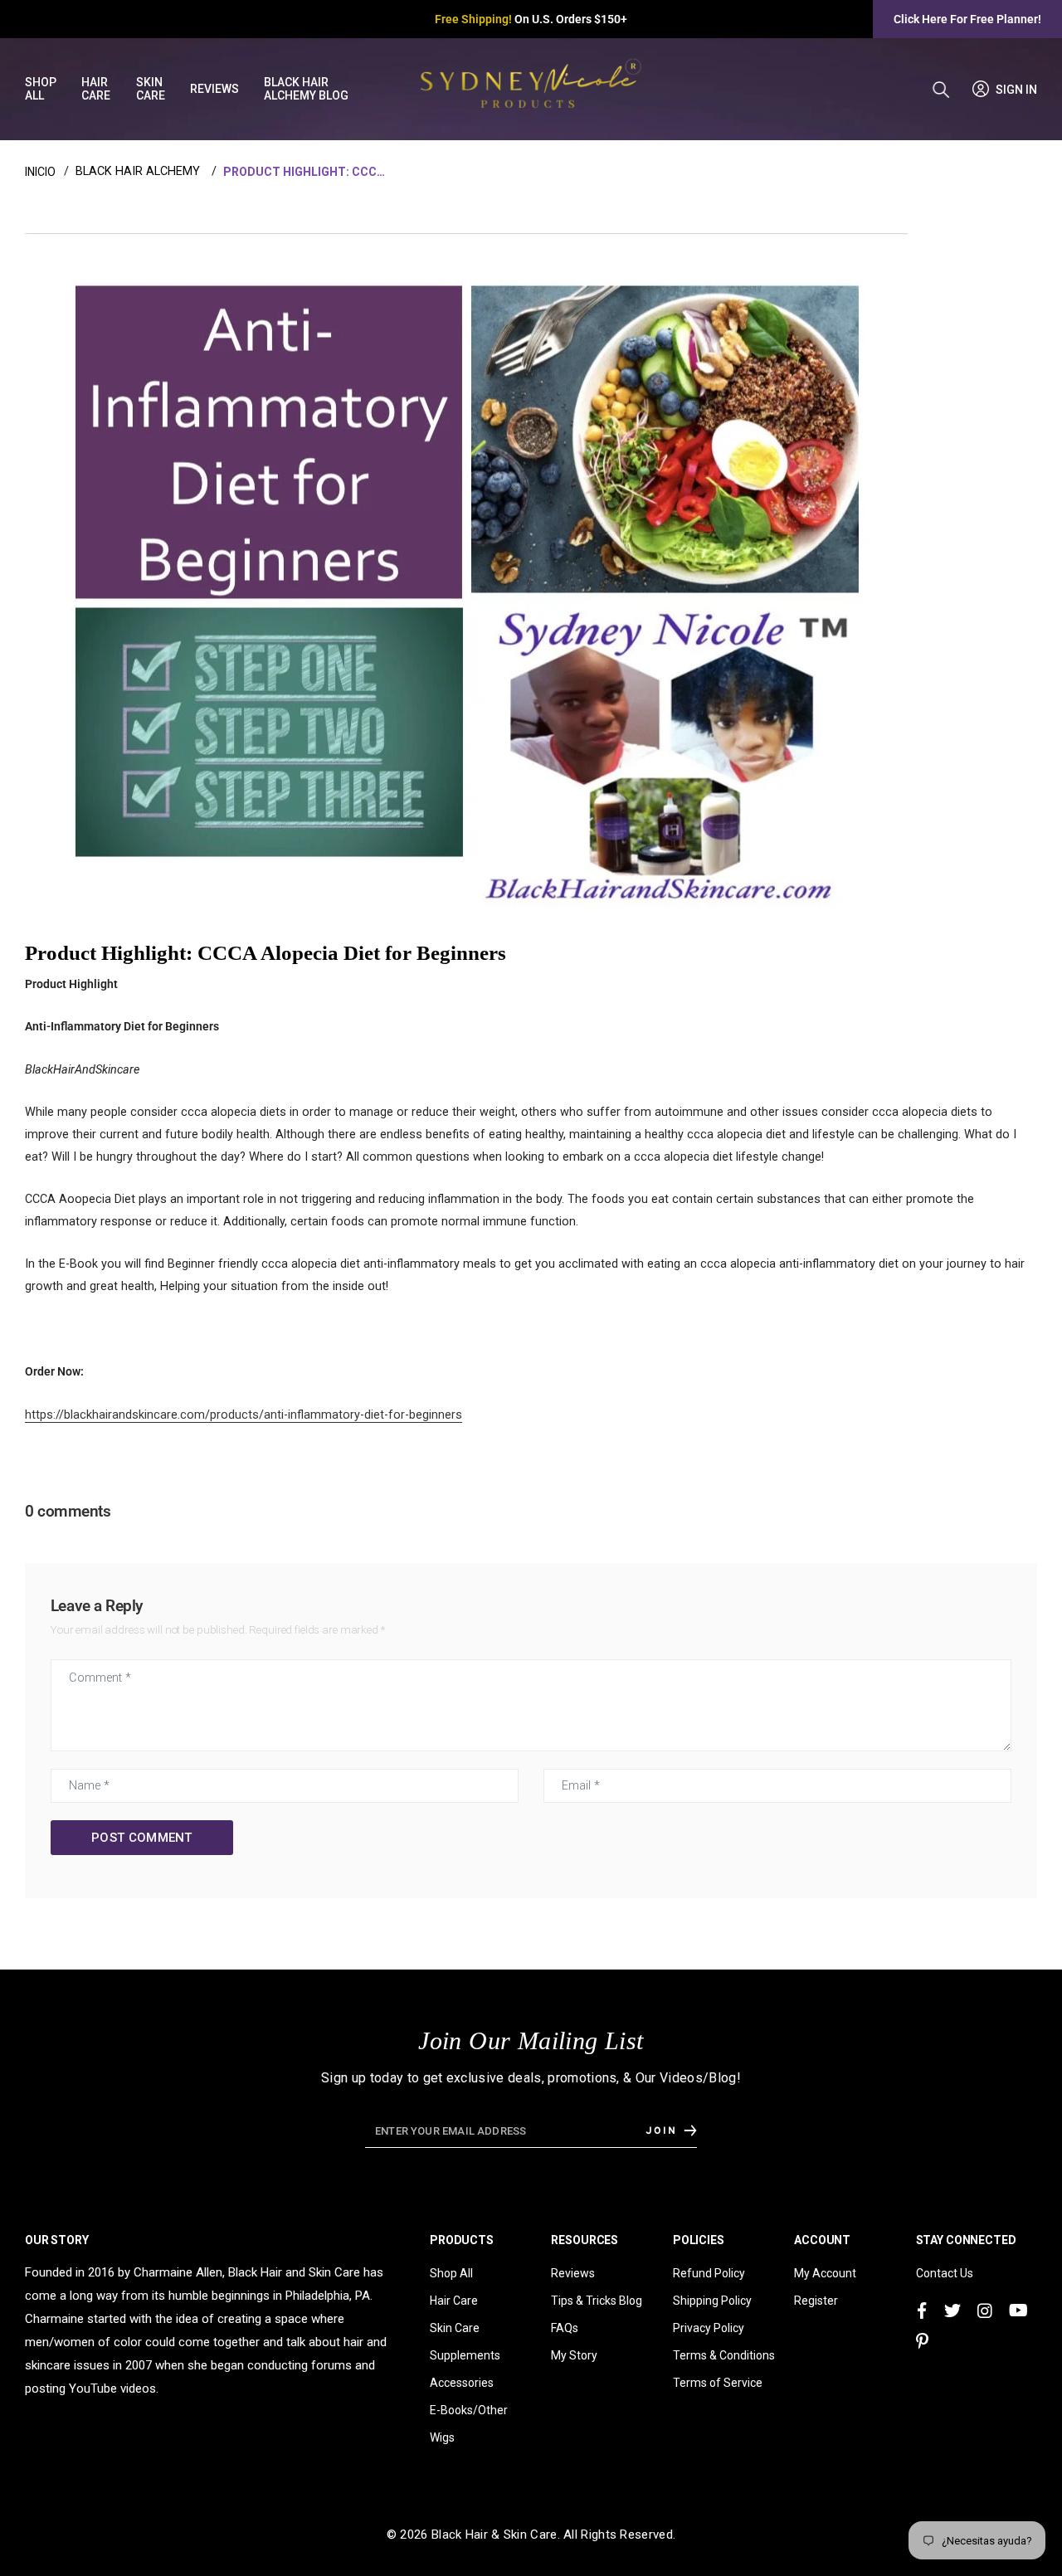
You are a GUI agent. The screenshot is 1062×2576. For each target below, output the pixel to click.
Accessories (462, 2383)
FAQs (565, 2328)
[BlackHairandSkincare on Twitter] (952, 2311)
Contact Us (945, 2273)
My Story (574, 2355)
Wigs (442, 2437)
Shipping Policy (712, 2301)
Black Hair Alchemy (138, 171)
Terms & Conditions (724, 2355)
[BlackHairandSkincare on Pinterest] (922, 2342)
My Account (825, 2273)
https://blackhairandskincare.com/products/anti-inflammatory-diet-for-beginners (244, 1415)
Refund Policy (709, 2273)
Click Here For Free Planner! (967, 19)
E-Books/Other (469, 2410)
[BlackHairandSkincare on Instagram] (985, 2311)
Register (816, 2301)
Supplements (465, 2355)
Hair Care (454, 2301)
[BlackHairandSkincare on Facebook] (922, 2311)
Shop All (451, 2273)
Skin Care (455, 2328)
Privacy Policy (709, 2328)
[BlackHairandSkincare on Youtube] (1018, 2311)
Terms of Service (718, 2383)
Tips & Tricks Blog (597, 2301)
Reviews (573, 2273)
